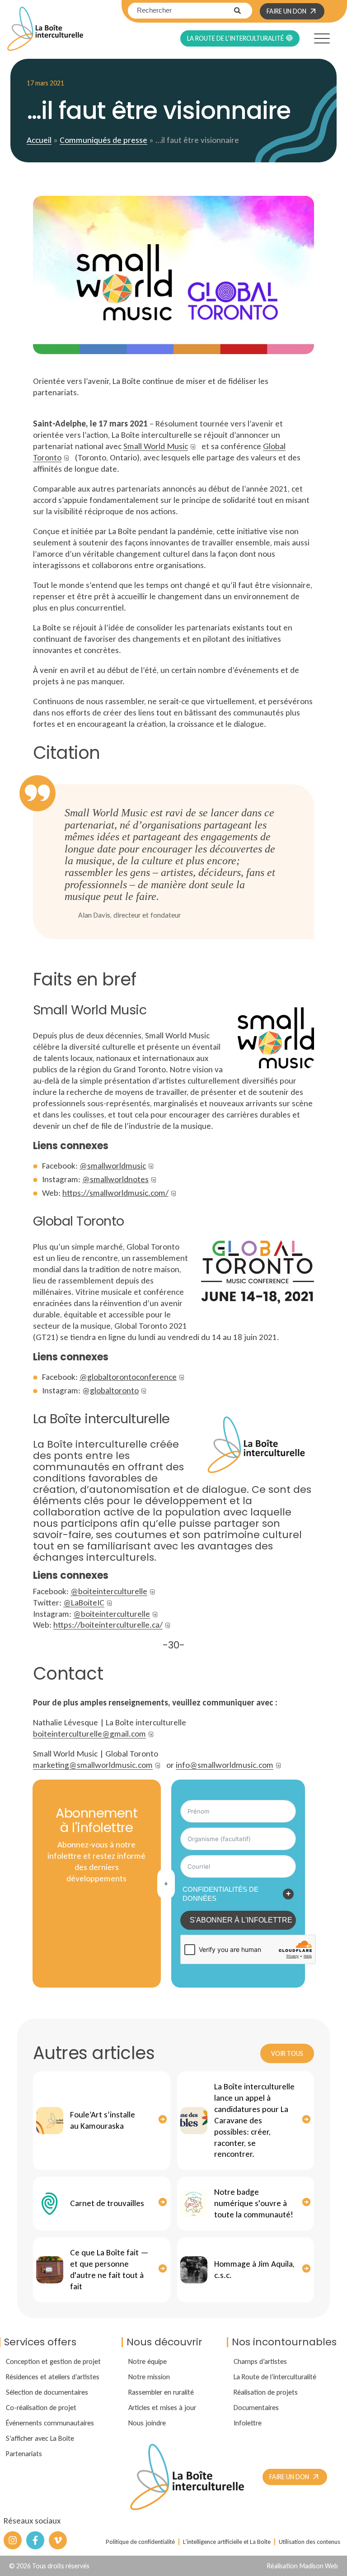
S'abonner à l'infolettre (241, 1920)
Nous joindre (147, 2423)
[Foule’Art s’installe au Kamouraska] (50, 2121)
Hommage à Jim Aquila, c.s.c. (254, 2269)
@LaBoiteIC (84, 1603)
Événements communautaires (50, 2423)
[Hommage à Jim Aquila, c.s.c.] (194, 2270)
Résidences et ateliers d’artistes (53, 2377)
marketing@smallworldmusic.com (93, 1765)
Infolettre (248, 2423)
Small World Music (156, 446)
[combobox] (181, 11)
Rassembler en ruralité (161, 2392)
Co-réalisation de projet (41, 2407)
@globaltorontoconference (128, 1377)
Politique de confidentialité (140, 2542)
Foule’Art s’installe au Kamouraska (103, 2120)
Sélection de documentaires (47, 2392)
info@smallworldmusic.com (225, 1765)
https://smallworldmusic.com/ (115, 1193)
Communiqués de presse (103, 140)
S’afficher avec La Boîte (40, 2438)
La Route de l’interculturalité (275, 2377)
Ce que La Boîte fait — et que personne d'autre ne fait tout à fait (109, 2269)
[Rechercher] (243, 11)
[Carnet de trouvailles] (50, 2204)
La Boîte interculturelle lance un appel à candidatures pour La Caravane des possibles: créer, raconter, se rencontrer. (254, 2120)
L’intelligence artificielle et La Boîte (227, 2542)
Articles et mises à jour (162, 2407)
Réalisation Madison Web (302, 2566)
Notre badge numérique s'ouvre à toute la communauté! (254, 2203)
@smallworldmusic (113, 1166)
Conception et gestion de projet (53, 2361)
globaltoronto (114, 1390)
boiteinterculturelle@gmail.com (89, 1734)
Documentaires (256, 2407)
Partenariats (24, 2453)
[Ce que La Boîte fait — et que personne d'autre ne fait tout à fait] (50, 2270)
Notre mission (149, 2377)
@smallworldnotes (115, 1179)
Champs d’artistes (260, 2361)
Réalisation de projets (266, 2392)
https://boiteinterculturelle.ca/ (108, 1625)
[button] (314, 37)
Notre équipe (148, 2361)
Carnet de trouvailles (107, 2203)
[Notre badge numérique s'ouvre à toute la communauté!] (194, 2204)
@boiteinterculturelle (109, 1591)
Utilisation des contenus (309, 2542)
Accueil (39, 140)
